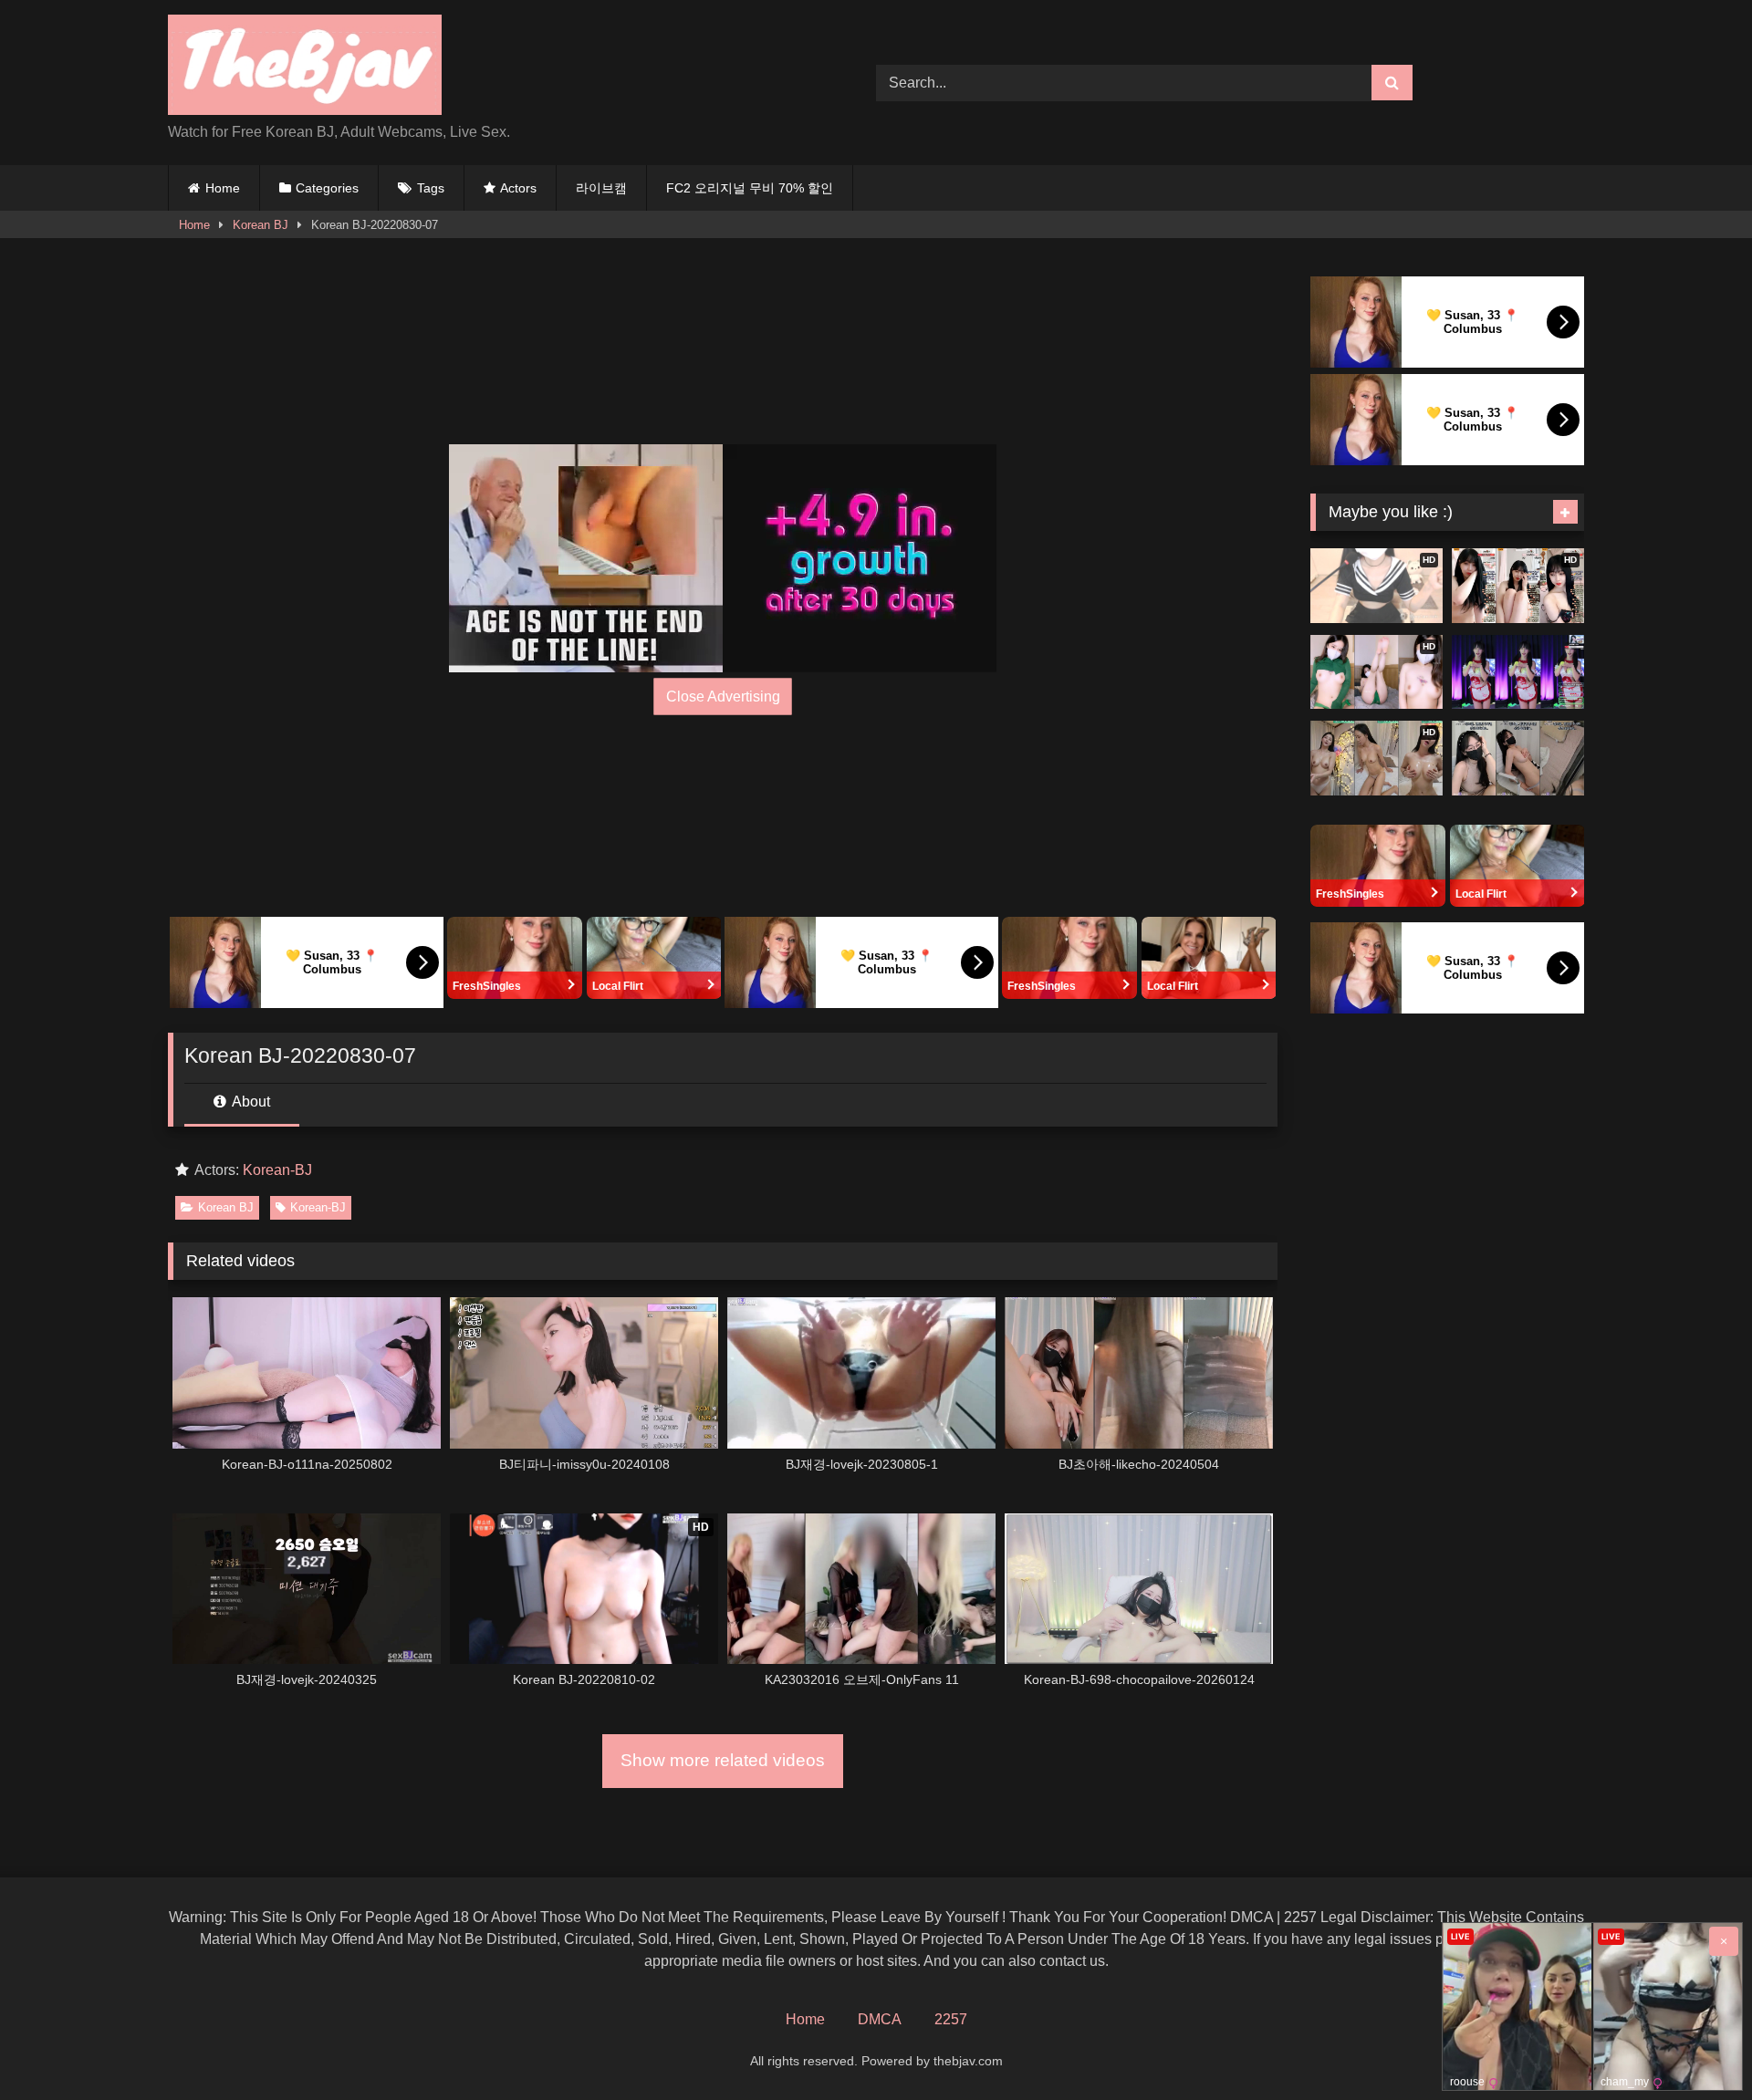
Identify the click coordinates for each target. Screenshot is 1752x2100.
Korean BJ (261, 225)
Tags (431, 188)
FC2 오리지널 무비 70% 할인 (750, 188)
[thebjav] (305, 68)
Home (223, 188)
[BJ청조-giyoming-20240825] (1518, 758)
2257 (951, 2019)
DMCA (880, 2019)
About (250, 1102)
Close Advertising (723, 697)
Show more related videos (723, 1760)
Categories (327, 188)
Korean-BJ (277, 1170)
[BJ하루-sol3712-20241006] (1518, 672)
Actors (518, 188)
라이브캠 (601, 188)
